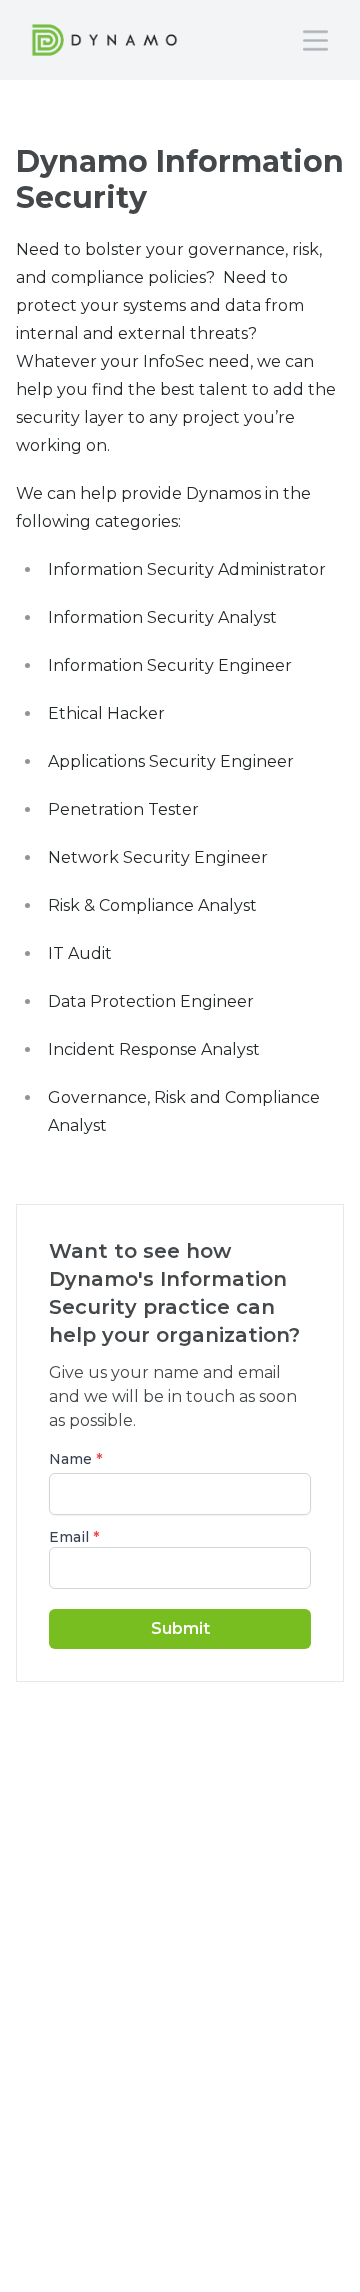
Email (74, 1537)
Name (75, 1459)
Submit (180, 1628)
